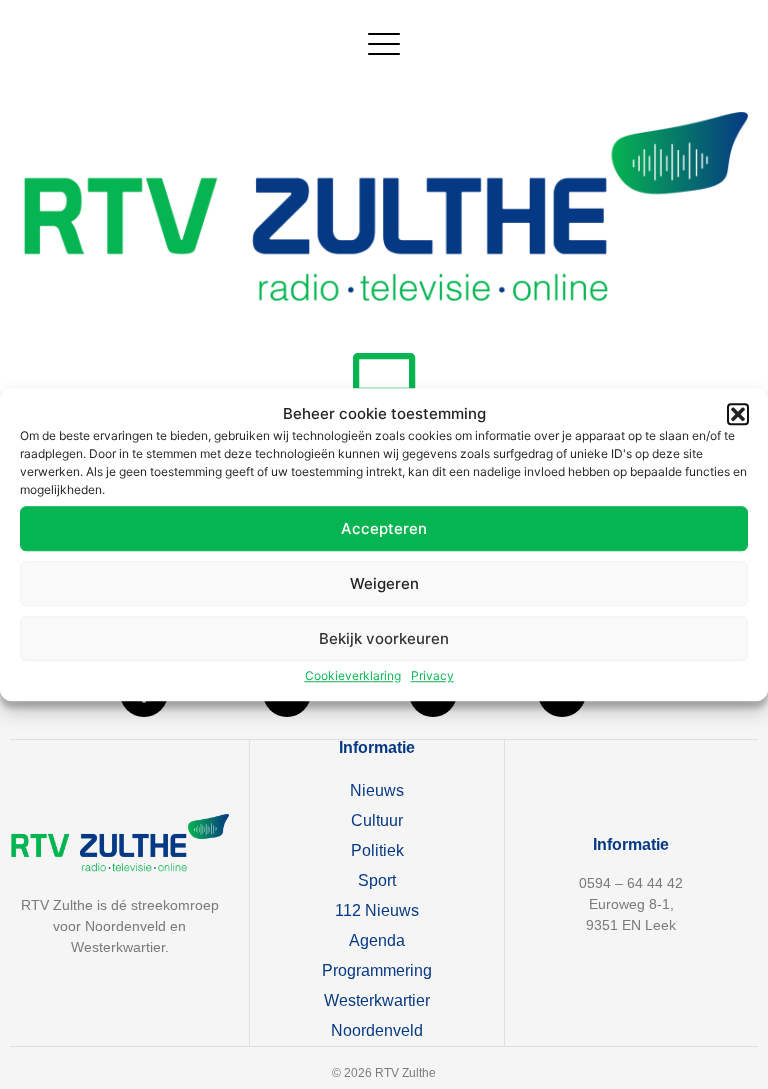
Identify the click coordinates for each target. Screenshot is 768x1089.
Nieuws (377, 790)
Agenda (377, 940)
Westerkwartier (377, 1000)
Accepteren (384, 528)
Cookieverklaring (353, 675)
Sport (377, 880)
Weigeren (384, 583)
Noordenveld (377, 1030)
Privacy (432, 675)
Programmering (377, 970)
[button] (738, 414)
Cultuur (377, 820)
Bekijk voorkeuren (384, 638)
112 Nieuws (377, 910)
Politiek (377, 850)
